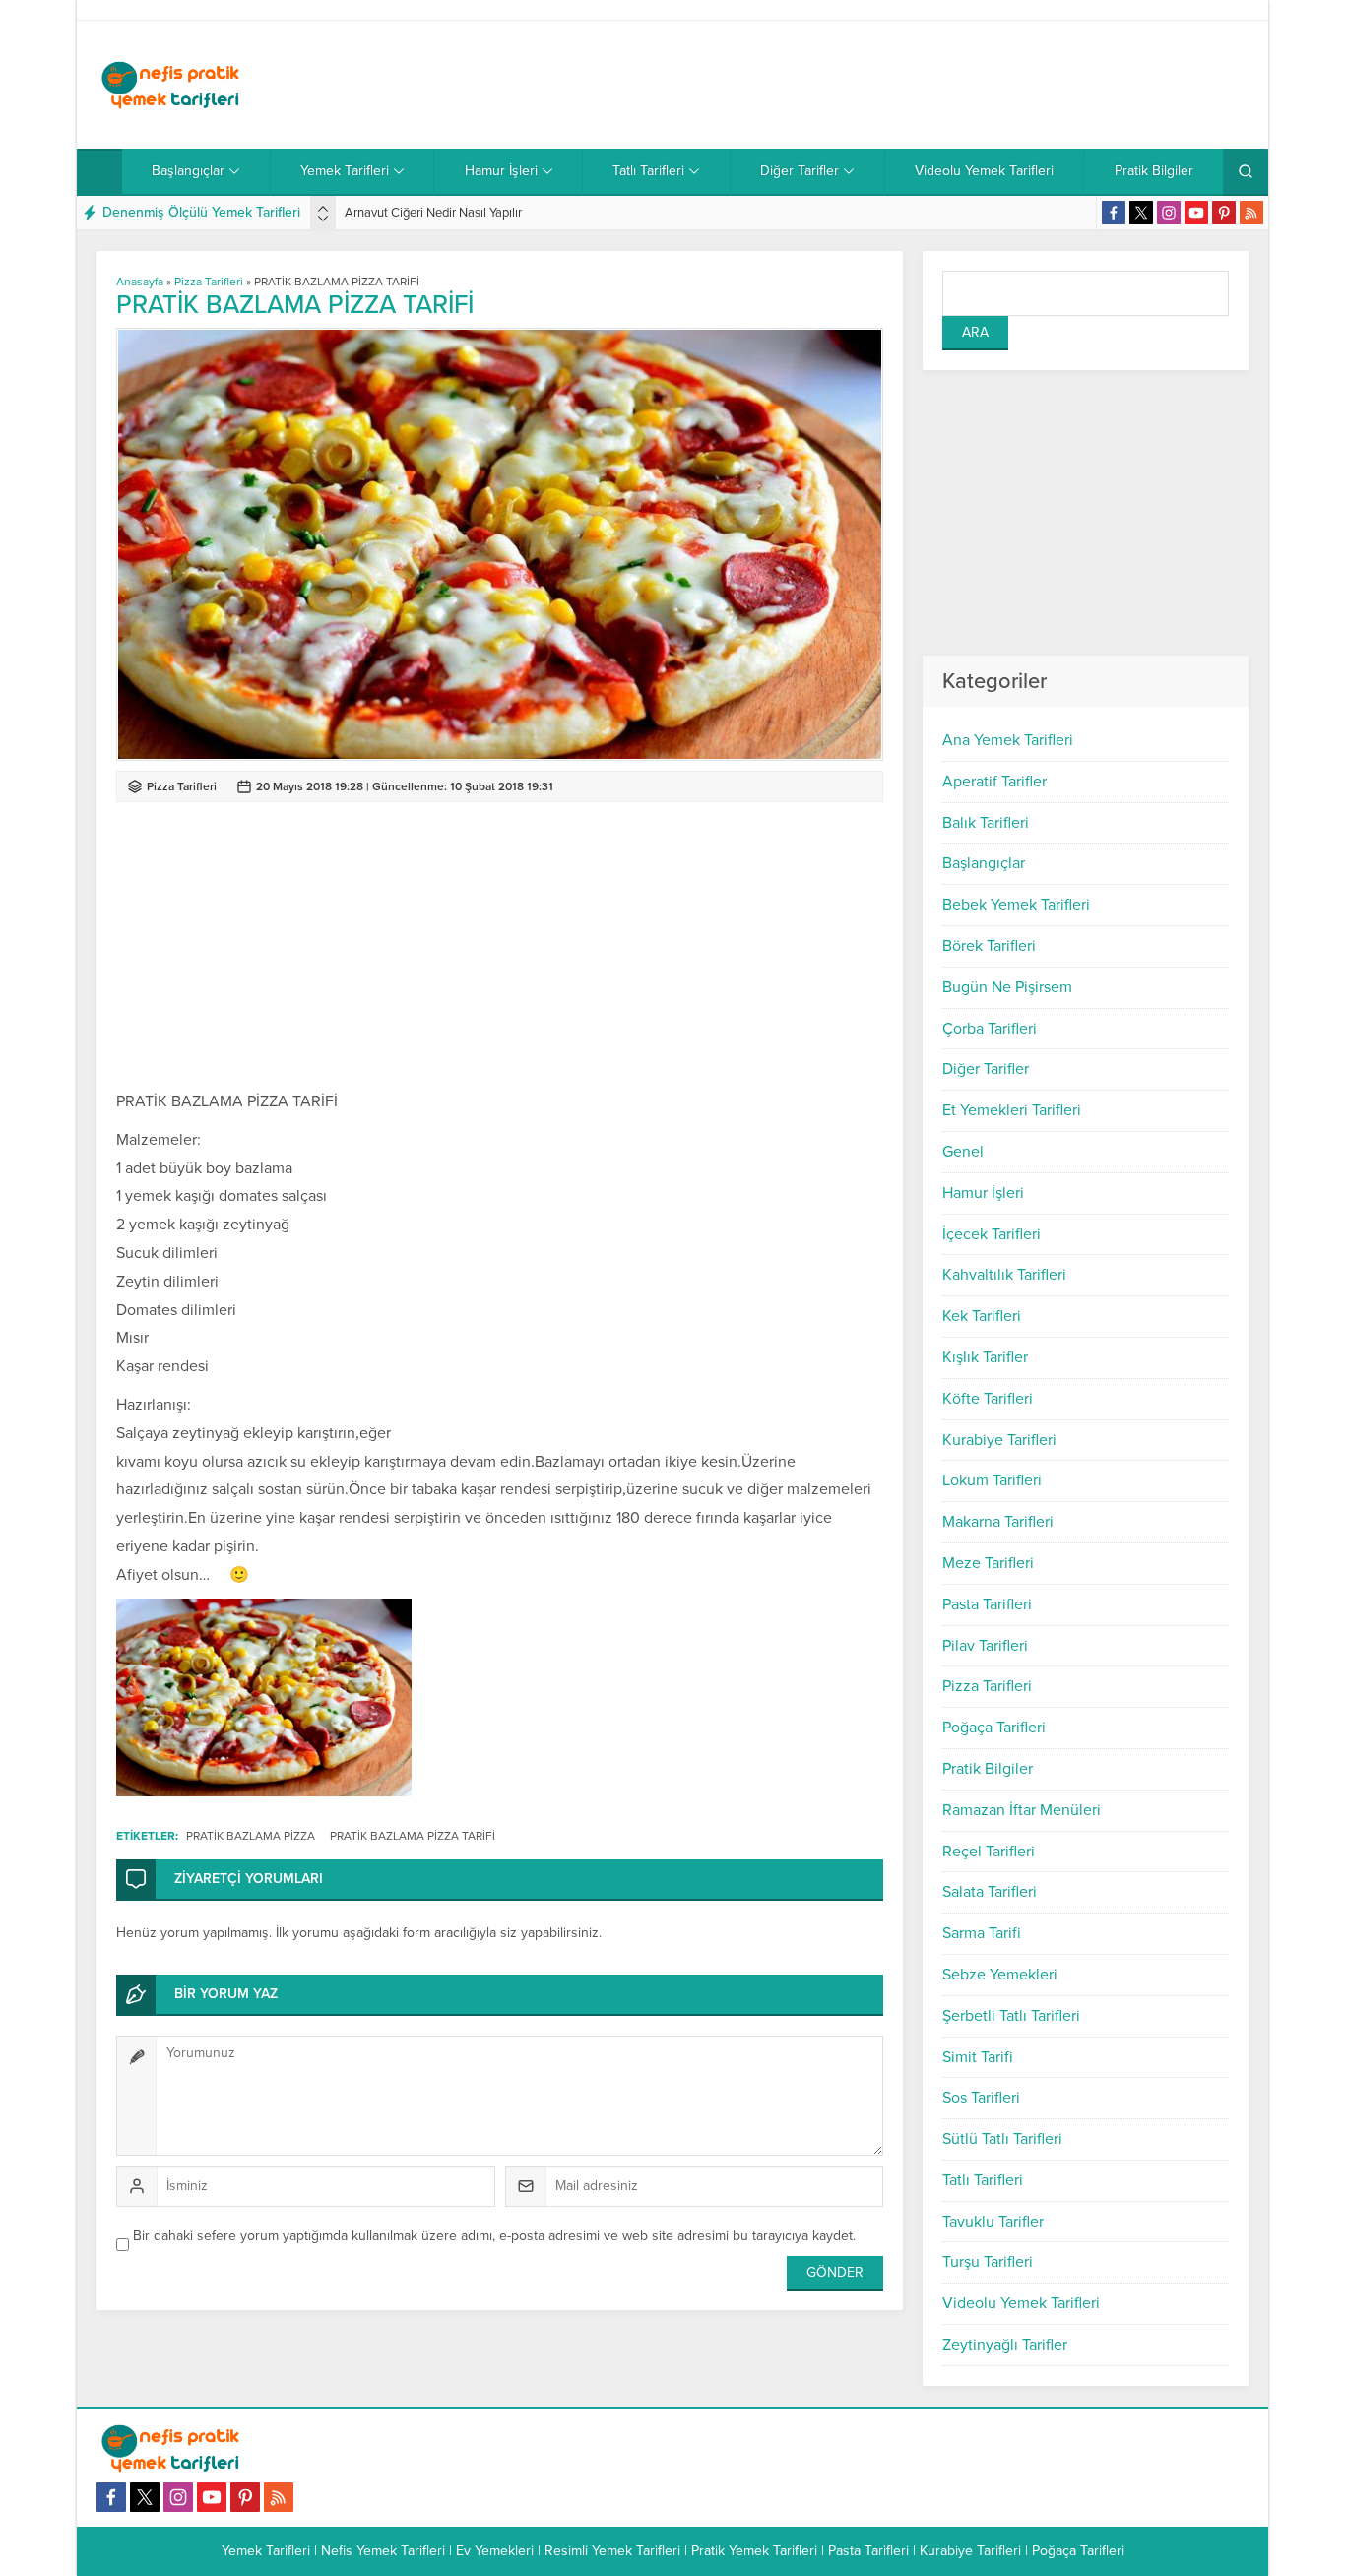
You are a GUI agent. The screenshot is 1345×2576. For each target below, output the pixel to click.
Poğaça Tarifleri (994, 1728)
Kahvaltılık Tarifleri (1004, 1275)
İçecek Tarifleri (992, 1234)
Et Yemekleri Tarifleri (1012, 1110)
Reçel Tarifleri (989, 1852)
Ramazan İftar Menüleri (1022, 1810)
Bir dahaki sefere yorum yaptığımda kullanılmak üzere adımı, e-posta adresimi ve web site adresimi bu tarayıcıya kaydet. (494, 2236)
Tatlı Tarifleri (983, 2180)
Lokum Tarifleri (992, 1480)
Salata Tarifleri (990, 1892)
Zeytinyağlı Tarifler (1005, 2345)
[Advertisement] (890, 85)
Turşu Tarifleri (988, 2262)
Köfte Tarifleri (988, 1399)
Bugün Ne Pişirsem (1007, 987)
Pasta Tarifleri (987, 1604)
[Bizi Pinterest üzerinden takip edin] (1224, 213)
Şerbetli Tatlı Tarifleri (1011, 2016)
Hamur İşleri (983, 1193)
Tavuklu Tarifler (993, 2222)
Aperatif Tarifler (994, 782)
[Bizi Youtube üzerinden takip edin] (1196, 213)
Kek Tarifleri (982, 1316)
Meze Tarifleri (988, 1563)
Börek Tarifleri (989, 946)
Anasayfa (140, 282)
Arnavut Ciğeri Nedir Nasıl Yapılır (433, 213)
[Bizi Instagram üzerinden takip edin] (1169, 213)
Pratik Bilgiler (988, 1769)
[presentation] (323, 209)
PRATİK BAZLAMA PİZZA (251, 1836)
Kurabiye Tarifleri (999, 1440)
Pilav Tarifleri (985, 1646)
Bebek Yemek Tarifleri (1016, 905)
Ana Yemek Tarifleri (1008, 740)
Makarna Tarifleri (998, 1522)
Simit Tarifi (978, 2057)
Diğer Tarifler (986, 1069)
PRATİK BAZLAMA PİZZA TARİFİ (413, 1836)
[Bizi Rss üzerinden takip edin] (1251, 213)
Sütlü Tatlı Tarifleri (1002, 2139)
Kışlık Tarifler (985, 1357)
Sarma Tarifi (982, 1933)
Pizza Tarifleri (987, 1686)
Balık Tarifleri (986, 823)
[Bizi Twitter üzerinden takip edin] (1141, 213)
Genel (963, 1152)
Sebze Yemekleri (1000, 1975)
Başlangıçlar (984, 863)
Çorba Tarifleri (990, 1029)
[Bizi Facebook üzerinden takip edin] (1114, 213)
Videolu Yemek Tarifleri (1021, 2303)
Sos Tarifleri (981, 2098)
